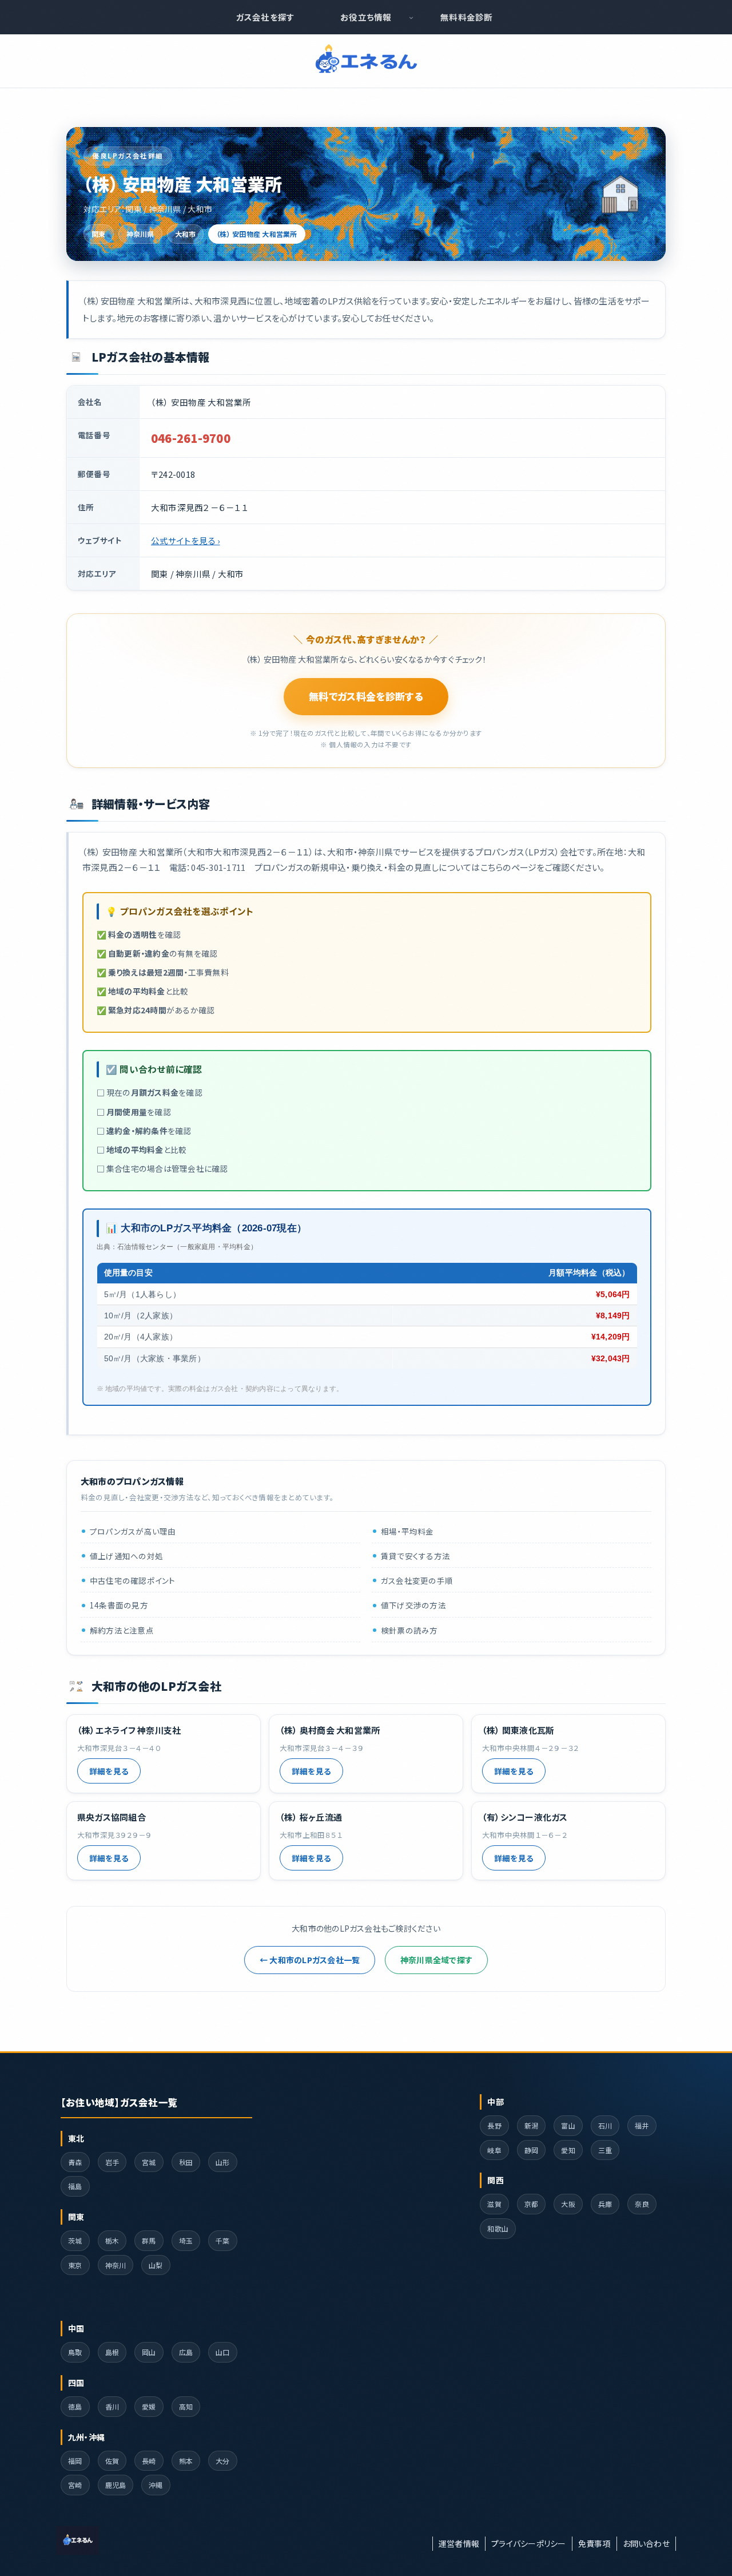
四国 (76, 2383)
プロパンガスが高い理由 (133, 1531)
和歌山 (498, 2228)
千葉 (223, 2240)
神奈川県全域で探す (436, 1960)
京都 (532, 2204)
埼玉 (186, 2240)
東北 (76, 2138)
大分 (223, 2461)
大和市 (186, 234)
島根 (112, 2352)
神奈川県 (140, 234)
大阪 (568, 2204)
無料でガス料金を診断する (366, 696)
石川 (605, 2125)
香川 (112, 2406)
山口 (223, 2352)
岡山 (149, 2352)
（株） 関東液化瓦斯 (518, 1730)
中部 (496, 2102)
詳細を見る (109, 1771)
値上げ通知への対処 (126, 1556)
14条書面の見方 (119, 1606)
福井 (642, 2125)
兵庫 (605, 2204)
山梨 (156, 2265)
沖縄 (156, 2485)
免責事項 (594, 2543)
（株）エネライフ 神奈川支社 (129, 1730)
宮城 (149, 2162)
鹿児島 (116, 2485)
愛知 (568, 2150)
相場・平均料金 (407, 1531)
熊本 (186, 2461)
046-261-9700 (191, 438)
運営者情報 (459, 2543)
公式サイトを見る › (185, 540)
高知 (186, 2406)
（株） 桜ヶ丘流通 (311, 1817)
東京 (75, 2265)
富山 (568, 2125)
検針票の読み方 (409, 1630)
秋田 (186, 2162)
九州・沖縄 (86, 2437)
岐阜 (494, 2150)
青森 (75, 2162)
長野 (494, 2125)
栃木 (112, 2240)
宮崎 (75, 2485)
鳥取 (75, 2352)
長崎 (149, 2461)
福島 (75, 2186)
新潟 (532, 2125)
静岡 (532, 2150)
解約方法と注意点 (122, 1630)
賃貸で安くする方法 (415, 1556)
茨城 (75, 2240)
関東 (99, 234)
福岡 (75, 2461)
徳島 (75, 2406)
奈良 (642, 2204)
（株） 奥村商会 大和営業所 (330, 1730)
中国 (76, 2328)
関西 (496, 2180)
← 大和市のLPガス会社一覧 (310, 1960)
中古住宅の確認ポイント (133, 1581)
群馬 (149, 2240)
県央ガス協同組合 (112, 1817)
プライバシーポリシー (528, 2543)
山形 (223, 2162)
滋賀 (494, 2204)
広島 (186, 2352)
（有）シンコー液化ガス (525, 1817)
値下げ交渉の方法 (413, 1606)
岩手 (112, 2162)
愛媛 (149, 2406)
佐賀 (112, 2461)
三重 (605, 2150)
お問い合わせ (647, 2543)
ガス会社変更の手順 (417, 1581)
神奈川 (116, 2265)
